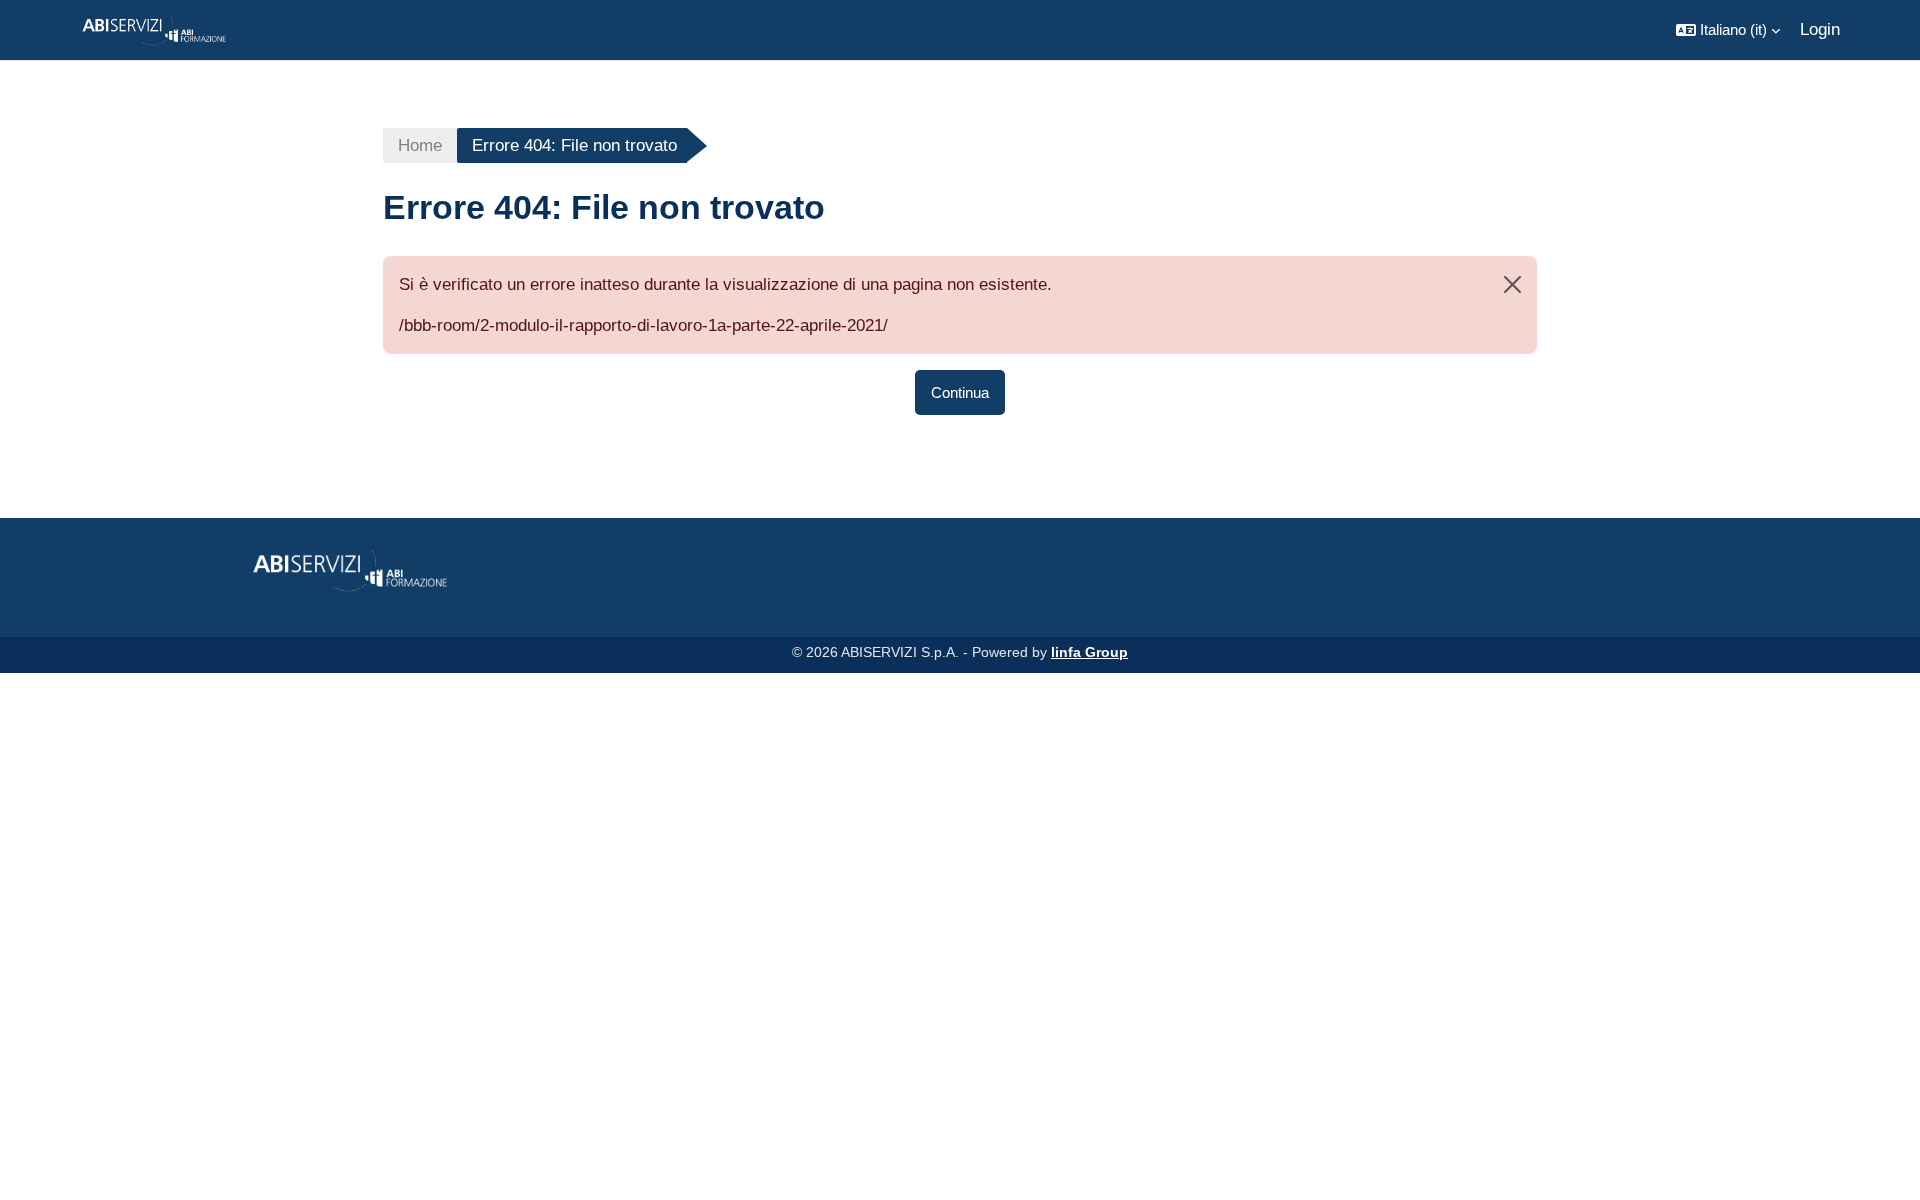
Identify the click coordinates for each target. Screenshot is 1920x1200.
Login (1820, 29)
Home (420, 145)
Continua (960, 392)
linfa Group (1089, 652)
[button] (1728, 30)
